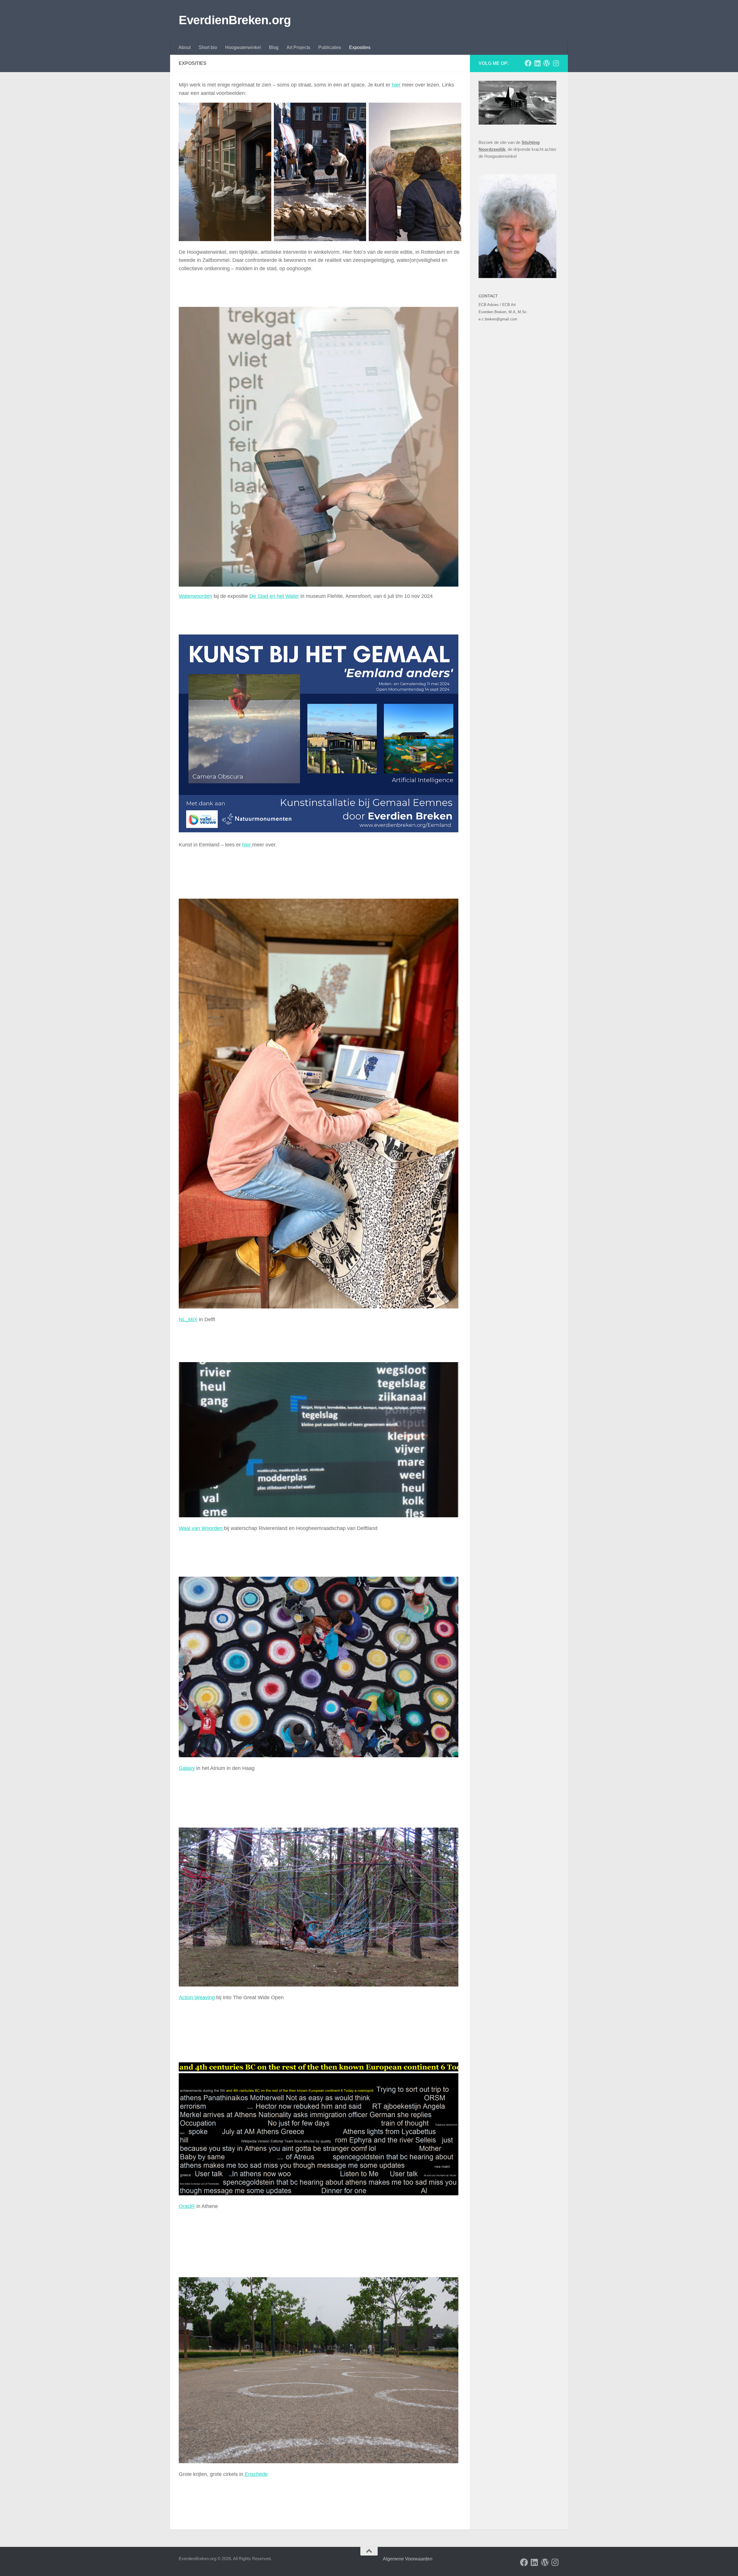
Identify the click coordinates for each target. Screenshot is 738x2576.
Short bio (208, 47)
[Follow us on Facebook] (528, 63)
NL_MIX (188, 1319)
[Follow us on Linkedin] (537, 63)
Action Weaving (197, 1997)
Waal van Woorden (201, 1528)
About (184, 47)
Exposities (360, 47)
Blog (274, 47)
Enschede (256, 2474)
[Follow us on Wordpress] (547, 63)
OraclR (187, 2206)
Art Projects (298, 47)
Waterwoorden (195, 596)
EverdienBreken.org (235, 20)
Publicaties (330, 47)
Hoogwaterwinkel (243, 47)
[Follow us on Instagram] (556, 63)
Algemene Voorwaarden (407, 2559)
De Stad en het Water (274, 596)
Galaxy (187, 1768)
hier (396, 85)
